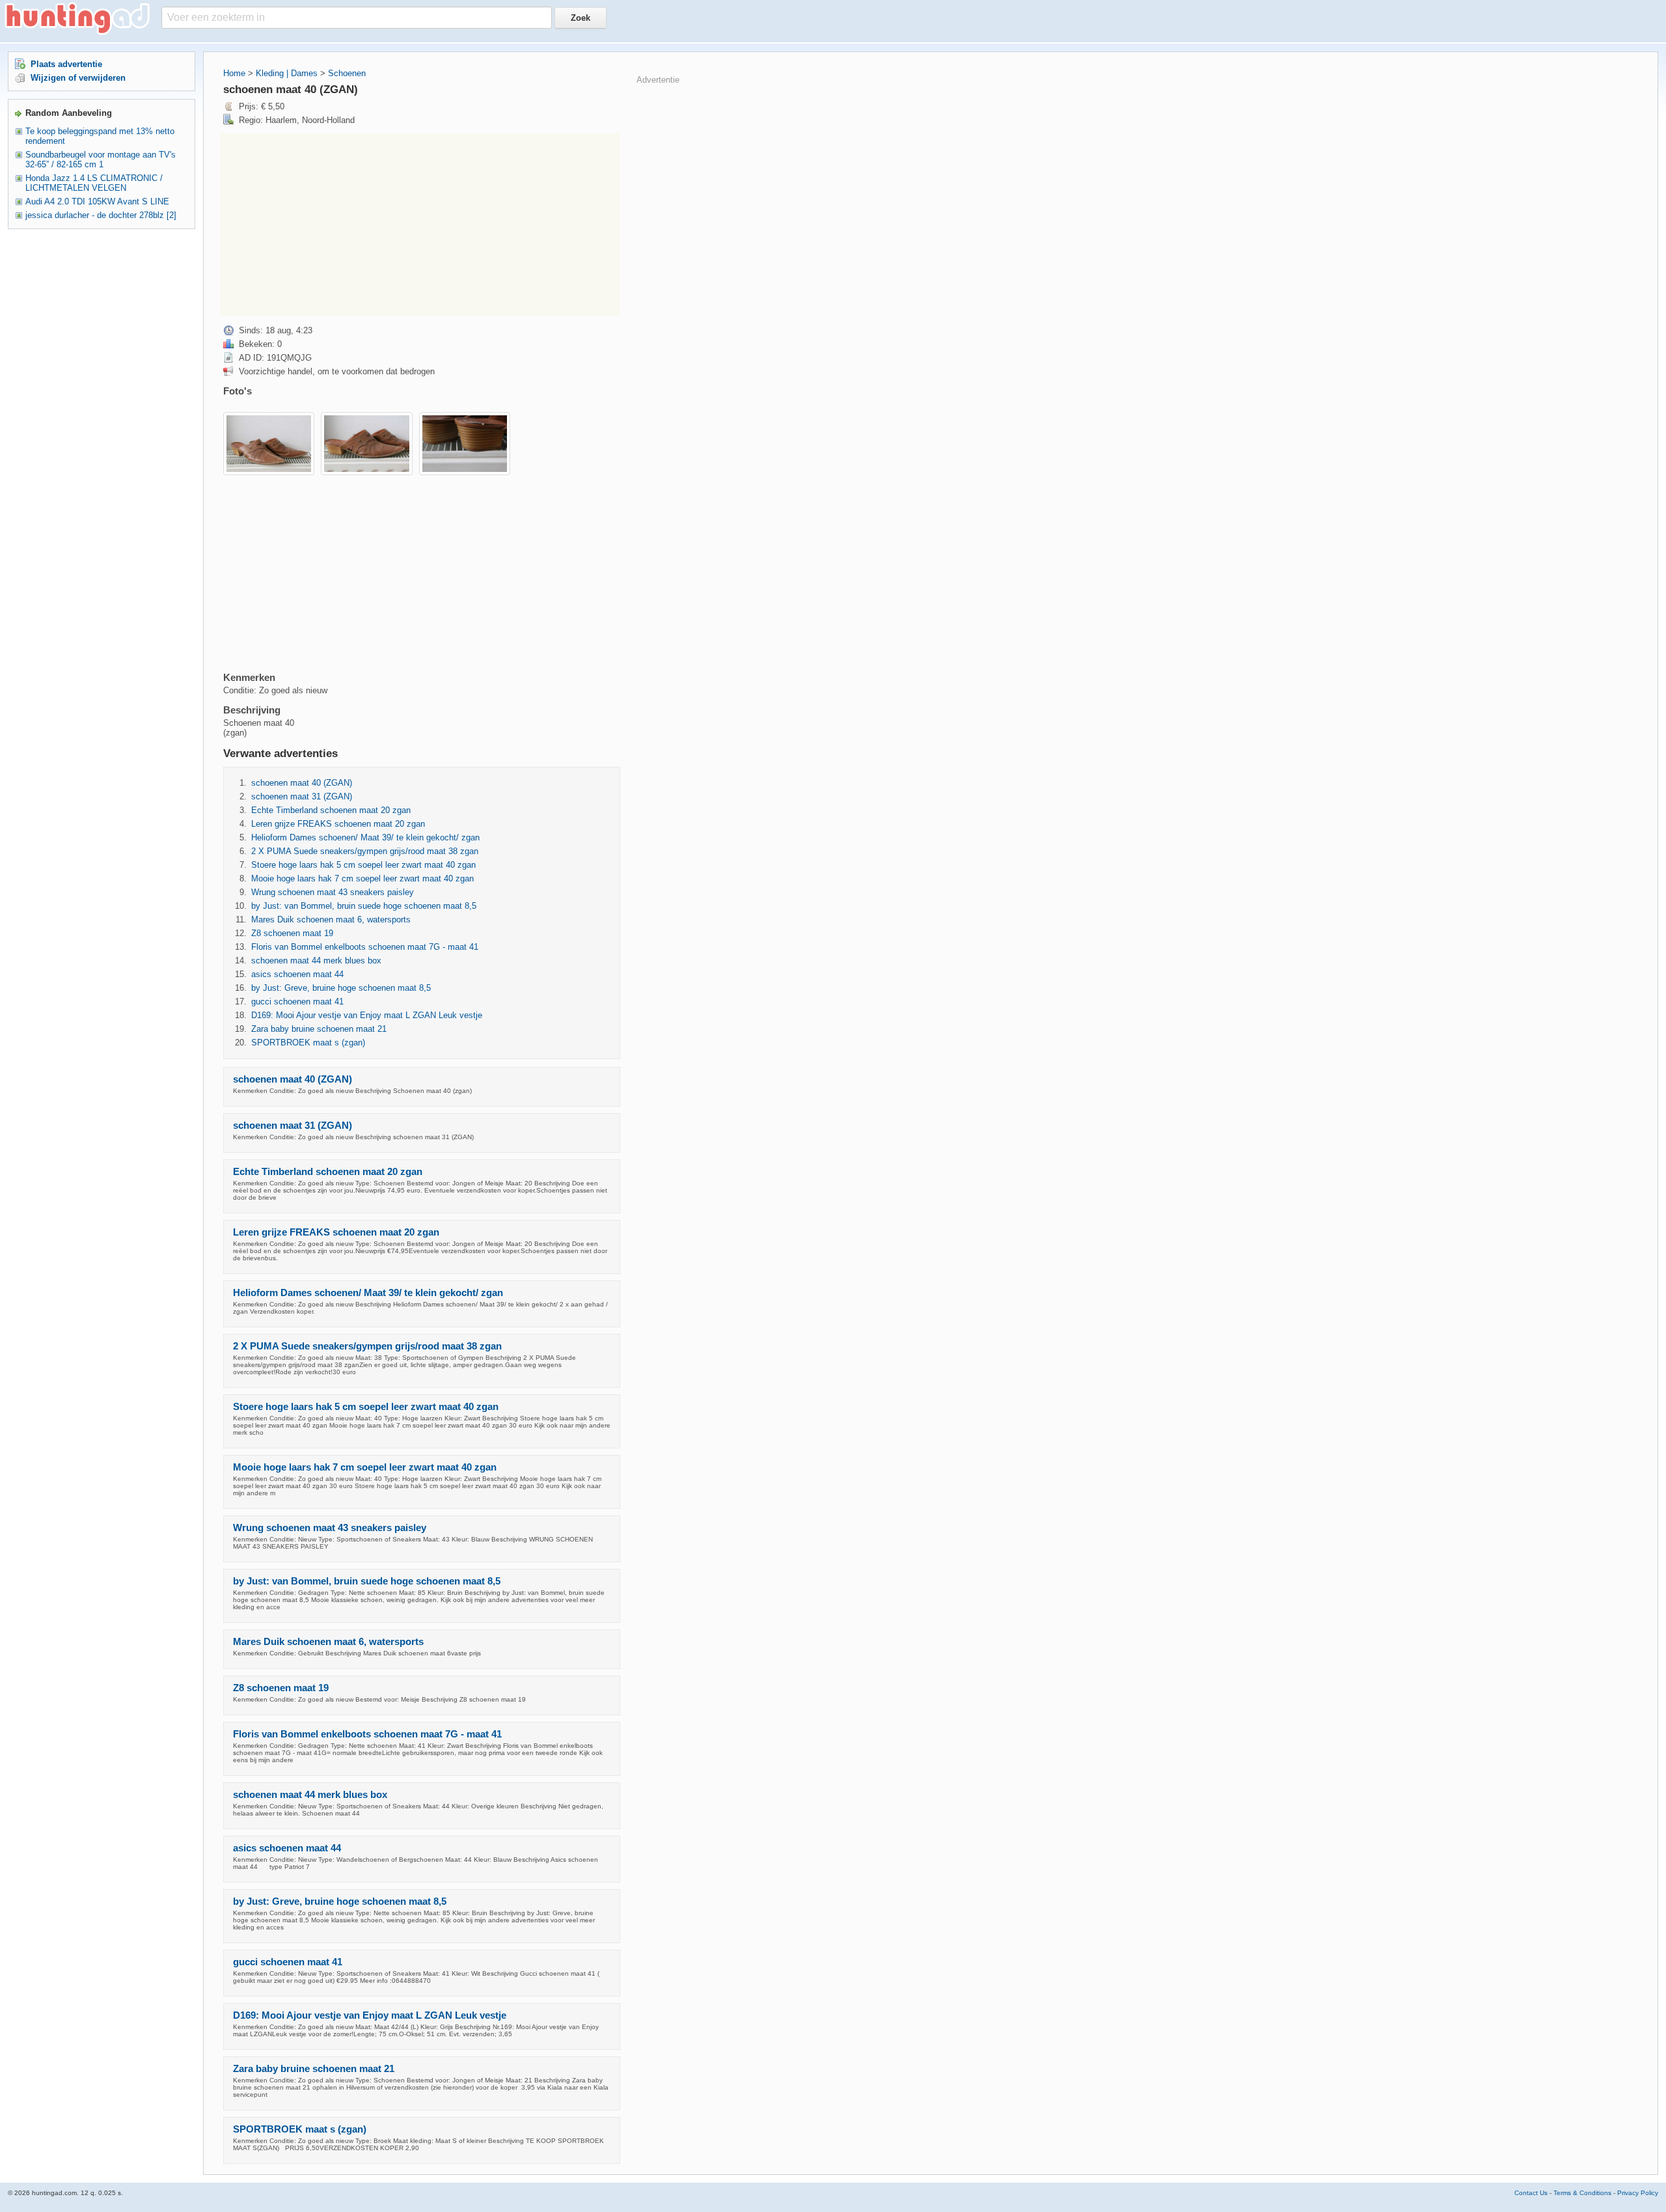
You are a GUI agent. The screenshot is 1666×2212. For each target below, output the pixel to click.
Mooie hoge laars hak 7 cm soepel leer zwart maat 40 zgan (362, 878)
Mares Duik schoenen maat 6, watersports (331, 919)
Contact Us (1531, 2193)
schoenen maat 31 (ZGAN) (302, 796)
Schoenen (347, 73)
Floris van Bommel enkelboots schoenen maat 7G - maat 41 (365, 947)
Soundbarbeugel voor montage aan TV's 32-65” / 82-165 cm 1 (101, 159)
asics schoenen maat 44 (297, 974)
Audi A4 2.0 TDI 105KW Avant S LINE (97, 201)
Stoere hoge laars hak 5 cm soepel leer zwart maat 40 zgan (363, 865)
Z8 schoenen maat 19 (292, 933)
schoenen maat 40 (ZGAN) (302, 783)
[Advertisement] (420, 225)
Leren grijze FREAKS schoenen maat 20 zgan (338, 824)
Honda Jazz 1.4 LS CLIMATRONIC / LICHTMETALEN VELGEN (94, 183)
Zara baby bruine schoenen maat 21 (319, 1029)
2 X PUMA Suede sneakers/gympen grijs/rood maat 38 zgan (365, 851)
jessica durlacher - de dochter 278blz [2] (101, 215)
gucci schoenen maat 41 (297, 1002)
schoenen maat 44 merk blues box (316, 961)
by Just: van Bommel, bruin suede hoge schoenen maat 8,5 (364, 906)
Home (234, 73)
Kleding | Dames (287, 73)
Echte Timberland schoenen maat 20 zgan (331, 810)
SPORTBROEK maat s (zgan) (308, 1043)
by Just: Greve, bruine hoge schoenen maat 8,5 (341, 988)
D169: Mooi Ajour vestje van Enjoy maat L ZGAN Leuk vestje (367, 1015)
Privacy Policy (1638, 2193)
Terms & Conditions (1582, 2193)
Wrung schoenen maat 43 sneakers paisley (333, 892)
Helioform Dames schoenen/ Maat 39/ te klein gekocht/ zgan (365, 837)
